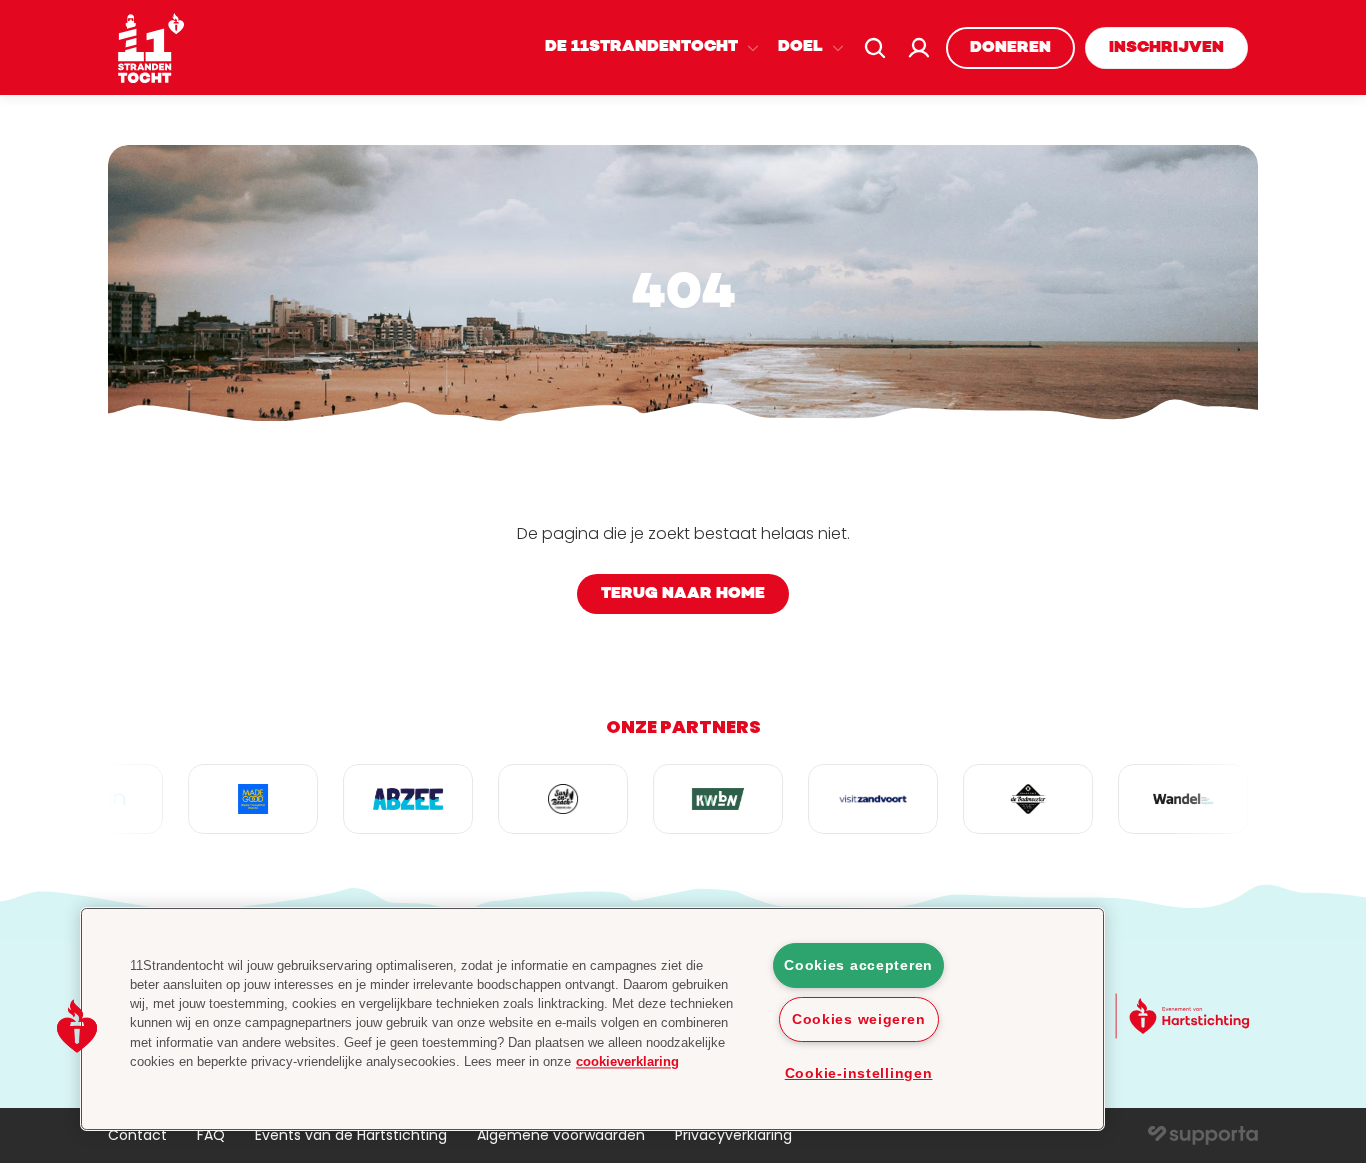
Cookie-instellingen (859, 1073)
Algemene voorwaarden (561, 1135)
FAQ (211, 1135)
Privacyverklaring (733, 1135)
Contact (137, 1135)
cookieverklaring (627, 1061)
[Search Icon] (875, 48)
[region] (592, 1019)
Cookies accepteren (858, 965)
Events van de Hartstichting (351, 1135)
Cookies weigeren (859, 1019)
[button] (77, 1026)
